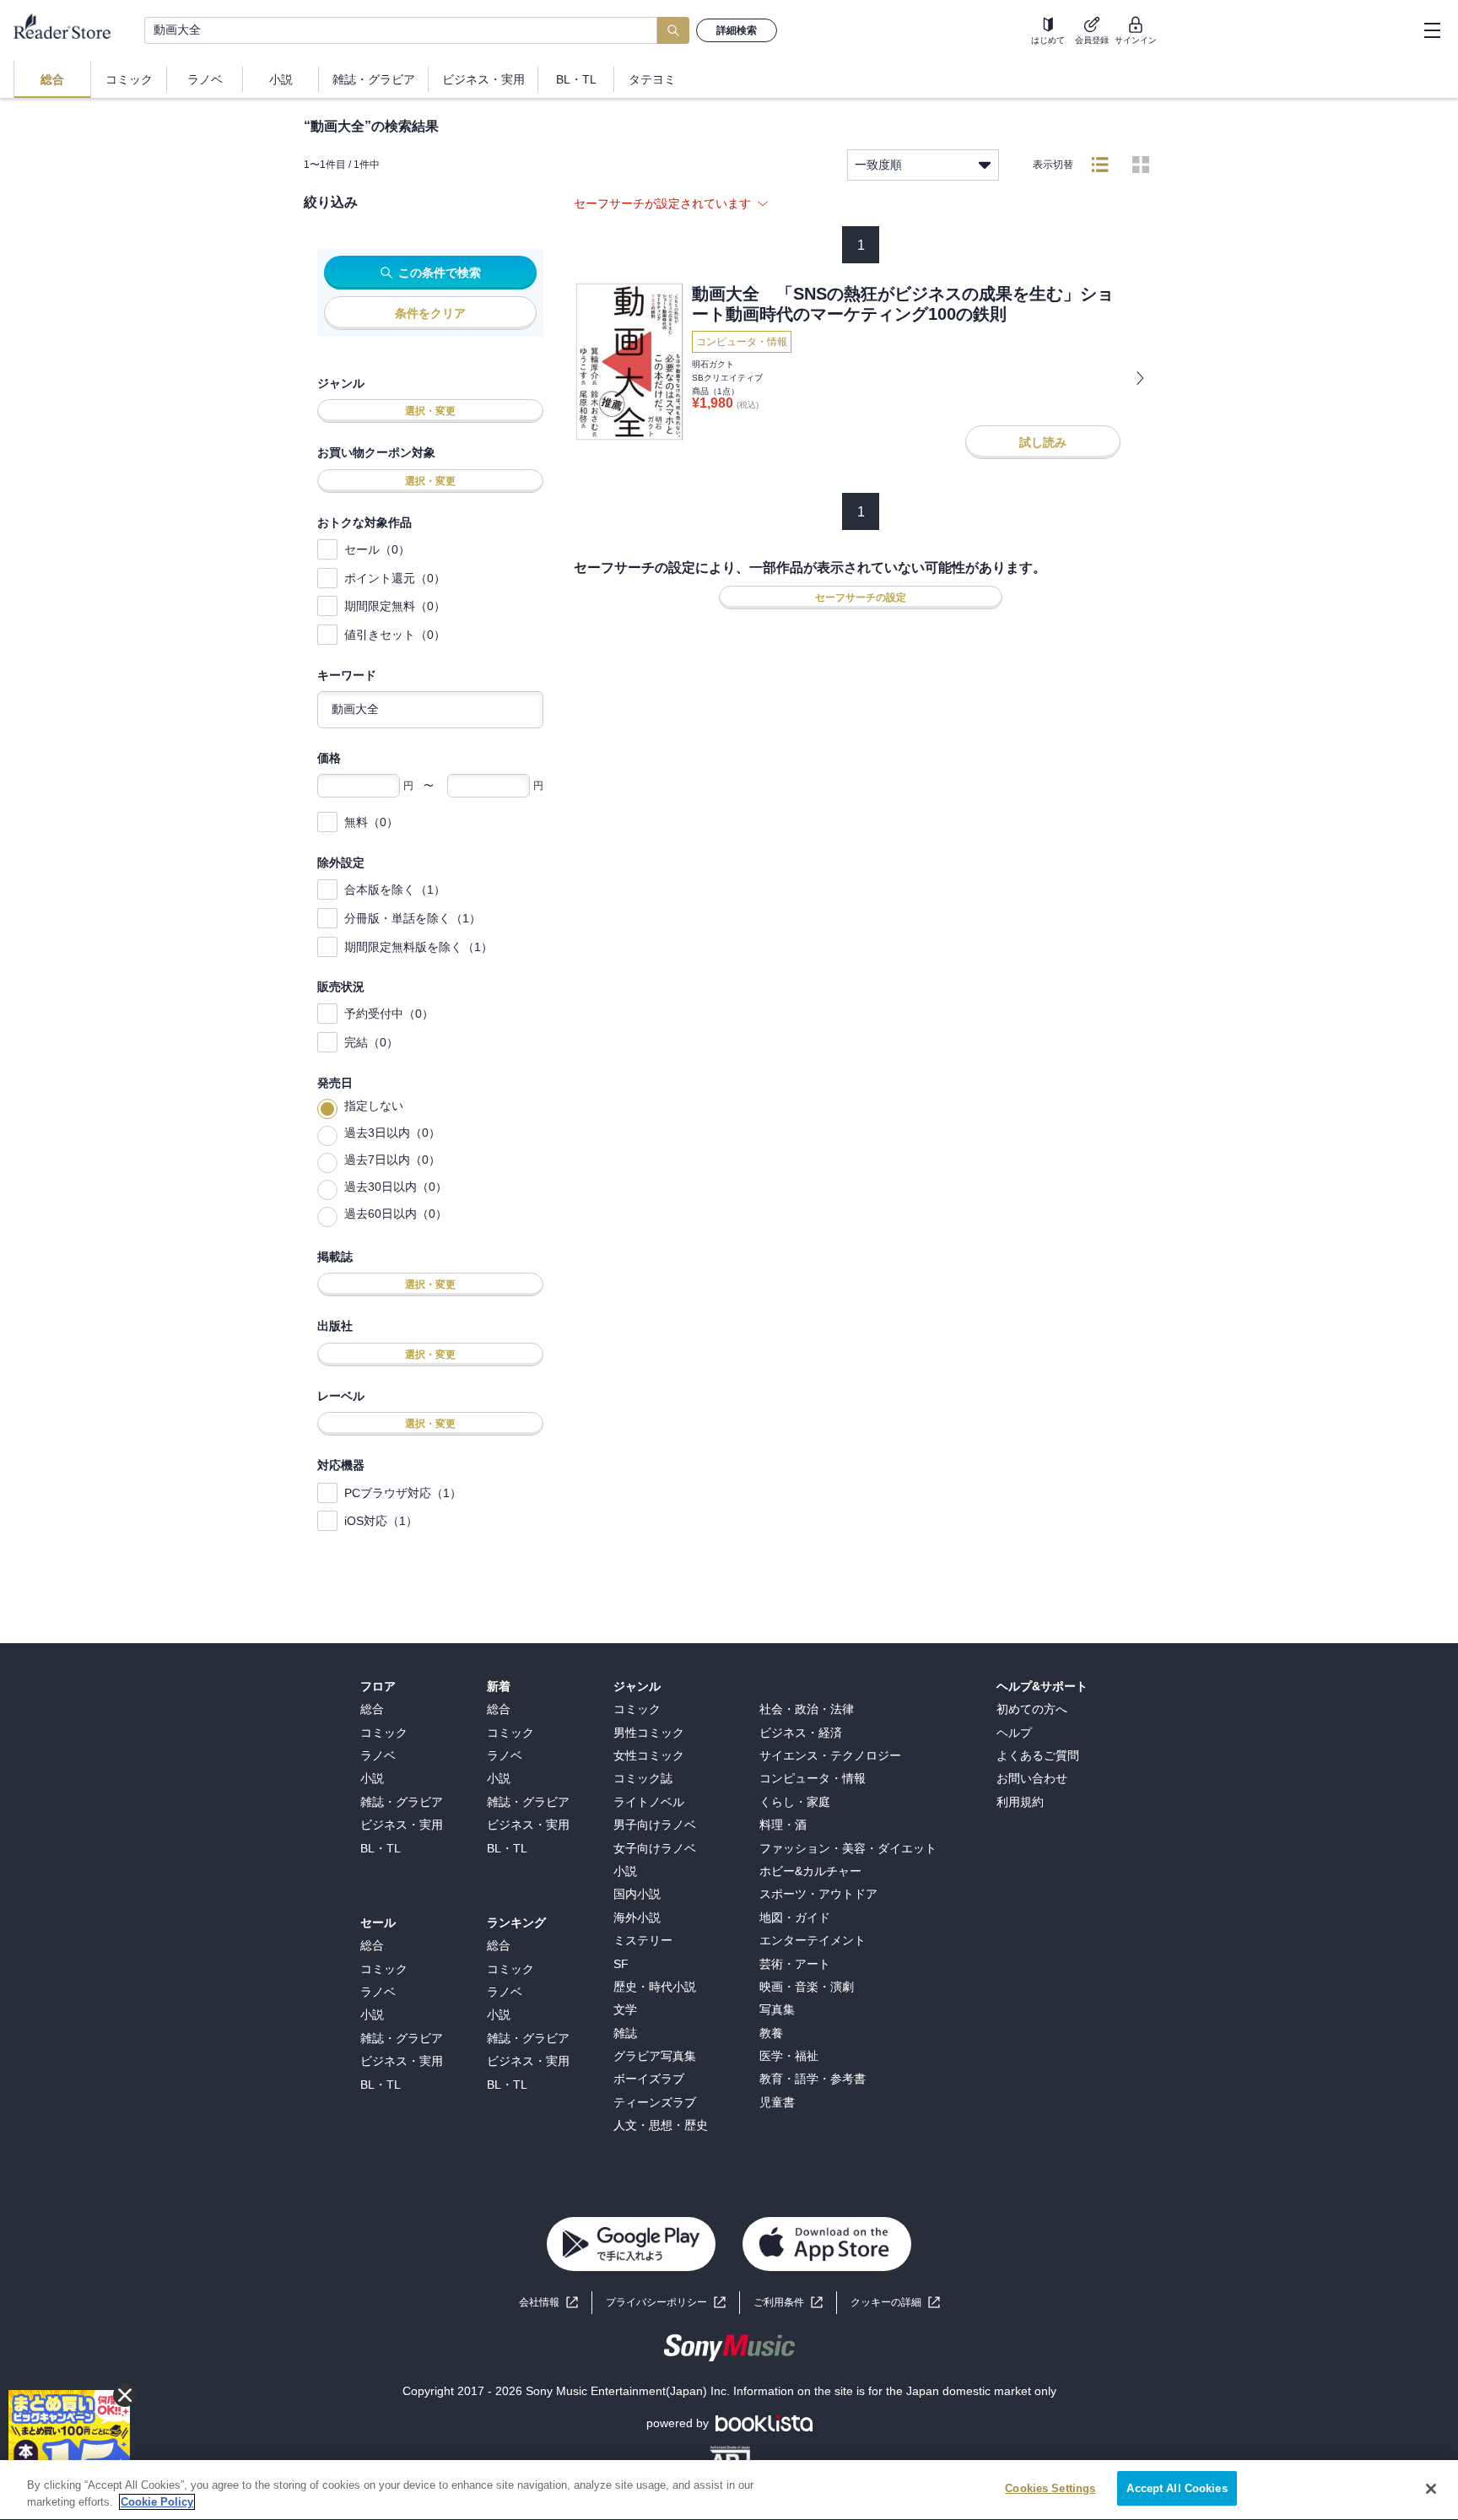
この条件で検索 (440, 273)
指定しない (374, 1106)
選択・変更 (430, 411)
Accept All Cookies (1177, 2488)
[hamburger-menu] (1432, 30)
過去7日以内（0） (392, 1160)
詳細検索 (737, 30)
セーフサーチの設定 (861, 598)
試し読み (1043, 442)
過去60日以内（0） (396, 1214)
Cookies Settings (1050, 2488)
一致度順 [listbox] (878, 165)
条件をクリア (430, 313)
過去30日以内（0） (396, 1187)
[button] (895, 2303)
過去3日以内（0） (392, 1133)
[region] (729, 2490)
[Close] (1431, 2489)
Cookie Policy (157, 2502)
